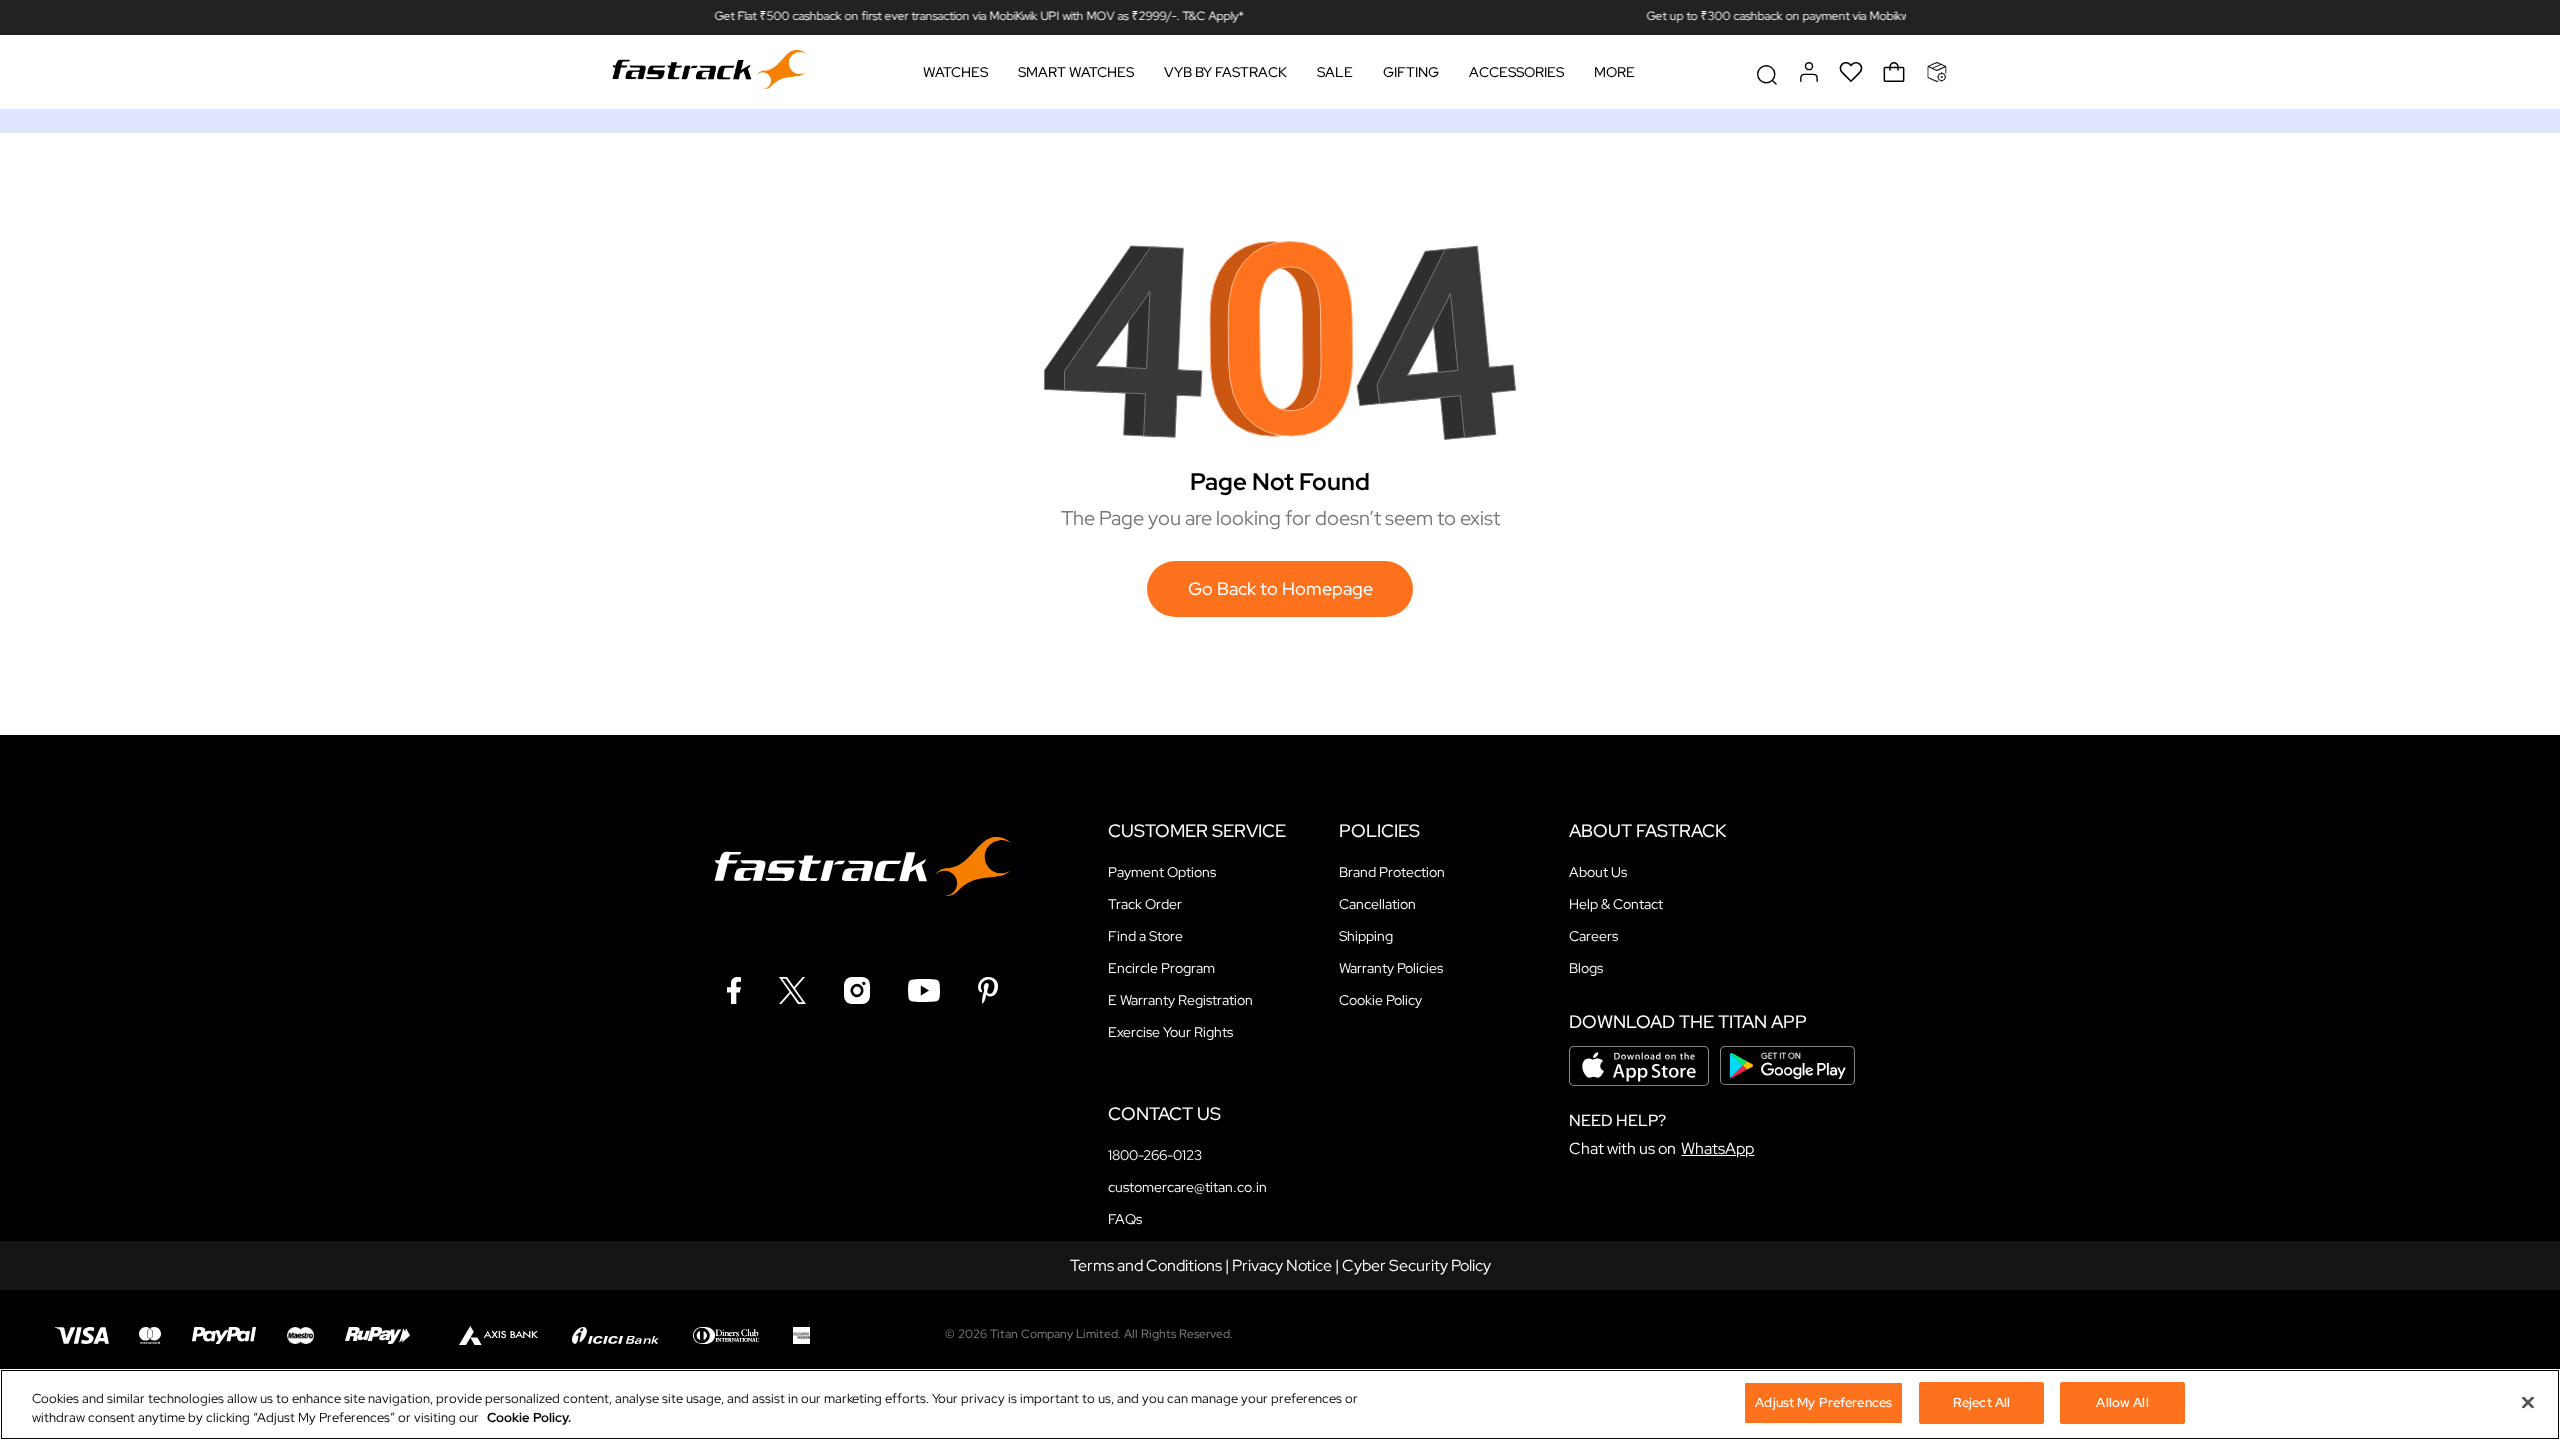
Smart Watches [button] (1076, 72)
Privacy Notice (1282, 1265)
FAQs (1125, 1219)
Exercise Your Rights (1170, 1032)
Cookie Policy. (529, 1418)
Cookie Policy (1380, 1000)
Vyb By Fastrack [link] (1225, 72)
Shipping (1366, 936)
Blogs (1586, 968)
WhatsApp (1717, 1148)
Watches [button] (955, 72)
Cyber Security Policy (1416, 1265)
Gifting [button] (1411, 72)
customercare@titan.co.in (1187, 1187)
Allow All (2122, 1402)
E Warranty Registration (1180, 1000)
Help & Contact (1616, 904)
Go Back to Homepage (1280, 588)
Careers (1593, 936)
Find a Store (1145, 936)
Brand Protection (1392, 872)
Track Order (1145, 904)
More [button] (1614, 72)
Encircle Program (1161, 968)
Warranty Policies (1391, 968)
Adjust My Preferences (1823, 1402)
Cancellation (1377, 904)
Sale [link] (1335, 72)
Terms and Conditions (1146, 1265)
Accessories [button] (1516, 72)
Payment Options (1162, 872)
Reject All (1981, 1402)
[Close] (2528, 1402)
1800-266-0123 (1155, 1155)
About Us (1598, 872)
